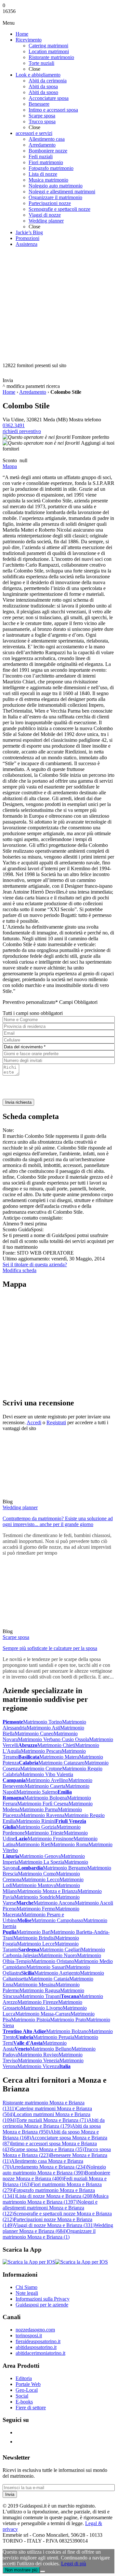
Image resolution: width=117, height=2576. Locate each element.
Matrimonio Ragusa (40, 1990)
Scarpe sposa (16, 1637)
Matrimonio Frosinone (51, 1839)
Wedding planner (20, 1507)
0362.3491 (14, 425)
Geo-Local (27, 2390)
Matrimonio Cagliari (60, 1950)
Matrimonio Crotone (41, 1769)
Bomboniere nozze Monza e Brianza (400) (56, 2176)
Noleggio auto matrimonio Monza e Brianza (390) (54, 2170)
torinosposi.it (29, 2335)
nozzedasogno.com (35, 2330)
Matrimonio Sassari (46, 1967)
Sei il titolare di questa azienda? (35, 1264)
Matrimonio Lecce (36, 1944)
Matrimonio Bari (34, 1932)
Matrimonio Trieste (44, 1833)
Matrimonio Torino (43, 1722)
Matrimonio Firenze (38, 2002)
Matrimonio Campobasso (57, 1920)
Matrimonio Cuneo (34, 1733)
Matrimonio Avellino (47, 1780)
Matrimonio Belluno (51, 2049)
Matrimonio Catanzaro (61, 1763)
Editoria (24, 2378)
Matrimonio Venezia (39, 2060)
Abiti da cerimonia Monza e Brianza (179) (54, 2123)
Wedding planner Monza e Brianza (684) (58, 2228)
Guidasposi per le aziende (42, 2305)
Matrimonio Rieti (33, 1844)
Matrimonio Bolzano (67, 2031)
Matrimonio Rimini (36, 1821)
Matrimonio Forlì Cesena (43, 1804)
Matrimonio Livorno (42, 2008)
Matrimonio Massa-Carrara (43, 2014)
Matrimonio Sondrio (35, 1897)
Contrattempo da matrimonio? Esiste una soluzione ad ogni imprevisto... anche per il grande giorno (58, 1521)
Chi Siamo (26, 2287)
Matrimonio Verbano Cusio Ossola (53, 1739)
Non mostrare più (21, 2570)
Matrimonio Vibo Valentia (46, 1774)
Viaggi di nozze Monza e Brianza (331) (54, 2225)
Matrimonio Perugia (54, 2037)
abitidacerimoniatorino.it (40, 2353)
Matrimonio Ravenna (43, 1815)
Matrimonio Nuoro (58, 1955)
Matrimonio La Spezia (41, 1862)
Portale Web (28, 2384)
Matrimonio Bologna (45, 1798)
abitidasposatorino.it (36, 2347)
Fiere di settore (31, 2407)
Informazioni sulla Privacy (43, 2299)
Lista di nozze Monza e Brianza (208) (55, 2196)
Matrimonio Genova (40, 1856)
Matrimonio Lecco (40, 1879)
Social (22, 2396)
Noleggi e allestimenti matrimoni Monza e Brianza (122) (50, 2208)
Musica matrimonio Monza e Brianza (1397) (56, 2199)
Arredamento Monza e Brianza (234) (49, 2167)
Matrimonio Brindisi (34, 1938)
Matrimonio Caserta (45, 1786)
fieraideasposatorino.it (38, 2341)
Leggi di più (74, 2564)
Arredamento (33, 392)
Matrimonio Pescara (41, 1751)
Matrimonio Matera (59, 1757)
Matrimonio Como (37, 1874)
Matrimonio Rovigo (38, 2055)
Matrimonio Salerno (37, 1792)
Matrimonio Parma (39, 1809)
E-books (24, 2402)
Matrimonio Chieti (56, 1745)
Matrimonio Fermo (36, 1909)
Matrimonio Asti (43, 1728)
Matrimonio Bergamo (65, 1868)
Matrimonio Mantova (34, 1885)
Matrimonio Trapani (40, 1996)
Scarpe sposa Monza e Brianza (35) (47, 2149)
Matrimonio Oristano (53, 1961)
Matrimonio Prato (68, 2020)
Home (9, 392)
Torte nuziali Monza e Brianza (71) (52, 2120)
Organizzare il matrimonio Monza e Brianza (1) (49, 2234)
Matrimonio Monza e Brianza (47, 1891)
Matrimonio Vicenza (38, 2066)
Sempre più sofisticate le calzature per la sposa (50, 1648)
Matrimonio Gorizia (36, 1827)
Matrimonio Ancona (54, 1903)
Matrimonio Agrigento (57, 1973)
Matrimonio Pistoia (31, 2020)
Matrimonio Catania (49, 1979)
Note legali (27, 2293)
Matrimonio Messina (34, 1985)
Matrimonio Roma (70, 1844)
